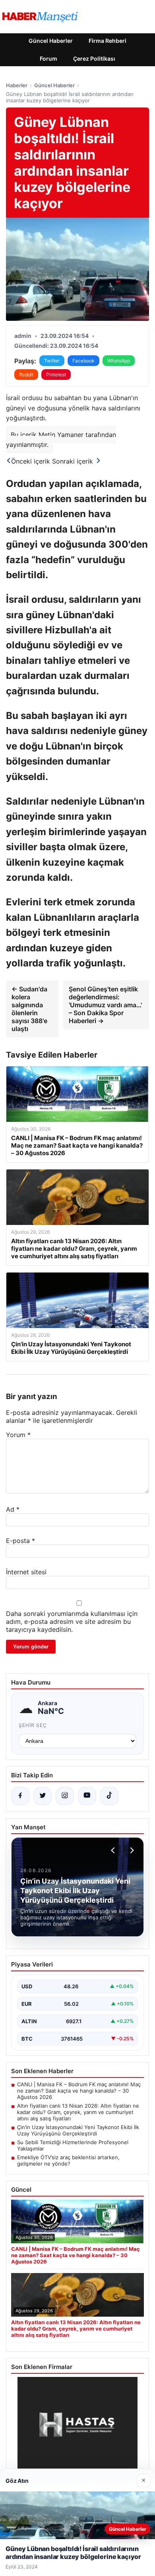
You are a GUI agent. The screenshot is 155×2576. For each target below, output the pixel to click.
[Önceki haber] (114, 1850)
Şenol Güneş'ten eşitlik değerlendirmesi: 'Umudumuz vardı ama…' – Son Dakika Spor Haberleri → (105, 1005)
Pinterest (56, 375)
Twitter (52, 361)
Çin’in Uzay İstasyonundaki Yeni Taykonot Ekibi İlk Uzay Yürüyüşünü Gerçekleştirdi (78, 2130)
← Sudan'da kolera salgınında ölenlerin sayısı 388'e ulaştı (29, 1009)
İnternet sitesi (26, 1572)
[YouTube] (87, 1796)
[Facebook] (20, 1796)
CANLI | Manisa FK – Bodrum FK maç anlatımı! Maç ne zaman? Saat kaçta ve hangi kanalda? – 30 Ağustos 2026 (79, 2091)
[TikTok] (109, 1796)
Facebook (83, 361)
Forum (48, 58)
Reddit (26, 375)
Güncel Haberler (51, 41)
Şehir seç (33, 1725)
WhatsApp (119, 361)
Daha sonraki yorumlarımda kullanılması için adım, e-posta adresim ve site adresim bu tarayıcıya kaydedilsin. (72, 1621)
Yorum (18, 1435)
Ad (13, 1509)
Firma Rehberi (108, 41)
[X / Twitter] (43, 1796)
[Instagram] (65, 1796)
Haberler (17, 85)
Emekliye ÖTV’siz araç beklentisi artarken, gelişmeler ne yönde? (68, 2160)
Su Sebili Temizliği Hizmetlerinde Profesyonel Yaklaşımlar (73, 2145)
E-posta (20, 1541)
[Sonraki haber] (131, 1850)
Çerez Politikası (94, 58)
